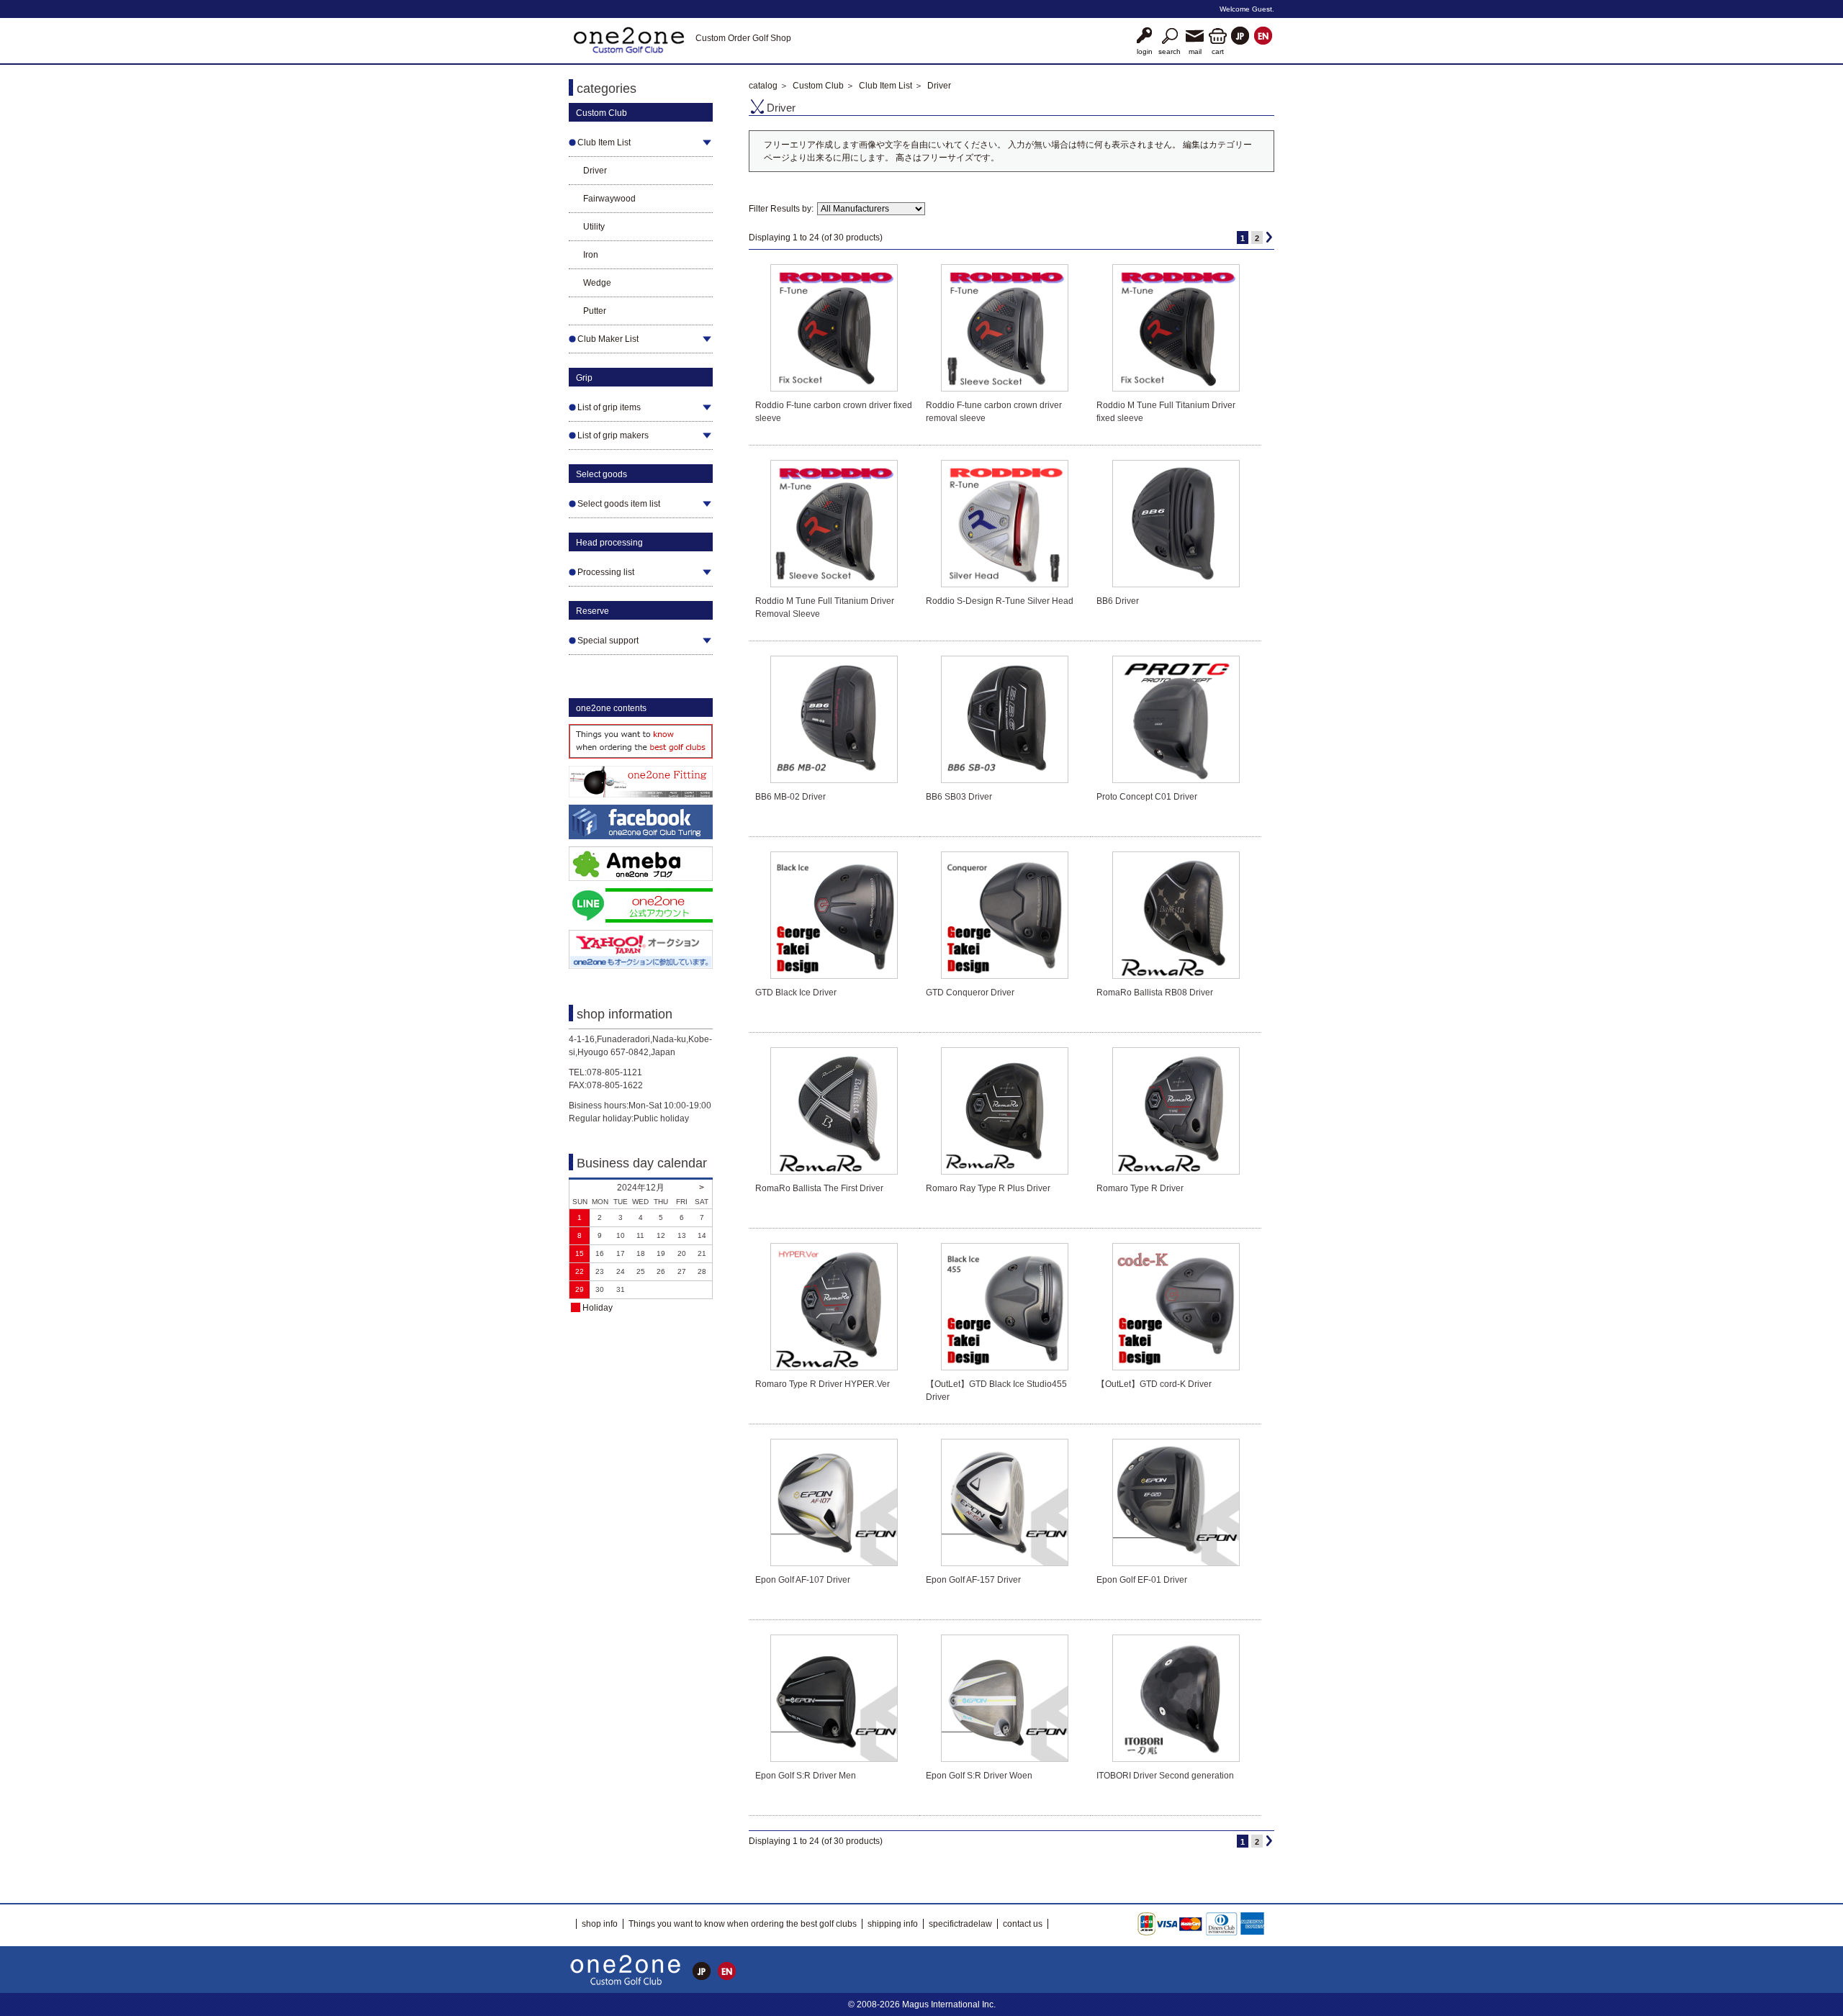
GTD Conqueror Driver (970, 993)
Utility (594, 227)
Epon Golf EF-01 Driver (1142, 1580)
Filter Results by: (781, 209)
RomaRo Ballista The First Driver (819, 1188)
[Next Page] (1269, 237)
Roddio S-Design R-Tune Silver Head (1000, 601)
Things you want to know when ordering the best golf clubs (743, 1924)
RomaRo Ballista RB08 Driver (1155, 993)
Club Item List (886, 86)
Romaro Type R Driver (1140, 1188)
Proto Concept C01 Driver (1147, 797)
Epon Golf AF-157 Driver (973, 1580)
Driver (595, 171)
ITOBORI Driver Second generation (1165, 1776)
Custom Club (818, 86)
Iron (591, 255)
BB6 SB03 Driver (959, 797)
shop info (600, 1924)
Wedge (597, 283)
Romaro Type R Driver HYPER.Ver (823, 1384)
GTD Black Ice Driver (796, 993)
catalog (763, 86)
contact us (1023, 1924)
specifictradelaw (960, 1924)
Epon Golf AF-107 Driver (803, 1580)
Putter (595, 311)
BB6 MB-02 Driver (790, 797)
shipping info (893, 1924)
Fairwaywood (609, 199)
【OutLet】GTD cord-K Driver (1154, 1384)
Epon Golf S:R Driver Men (806, 1776)
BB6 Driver (1118, 601)
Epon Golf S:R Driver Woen (979, 1776)
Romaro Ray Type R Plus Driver (988, 1188)
